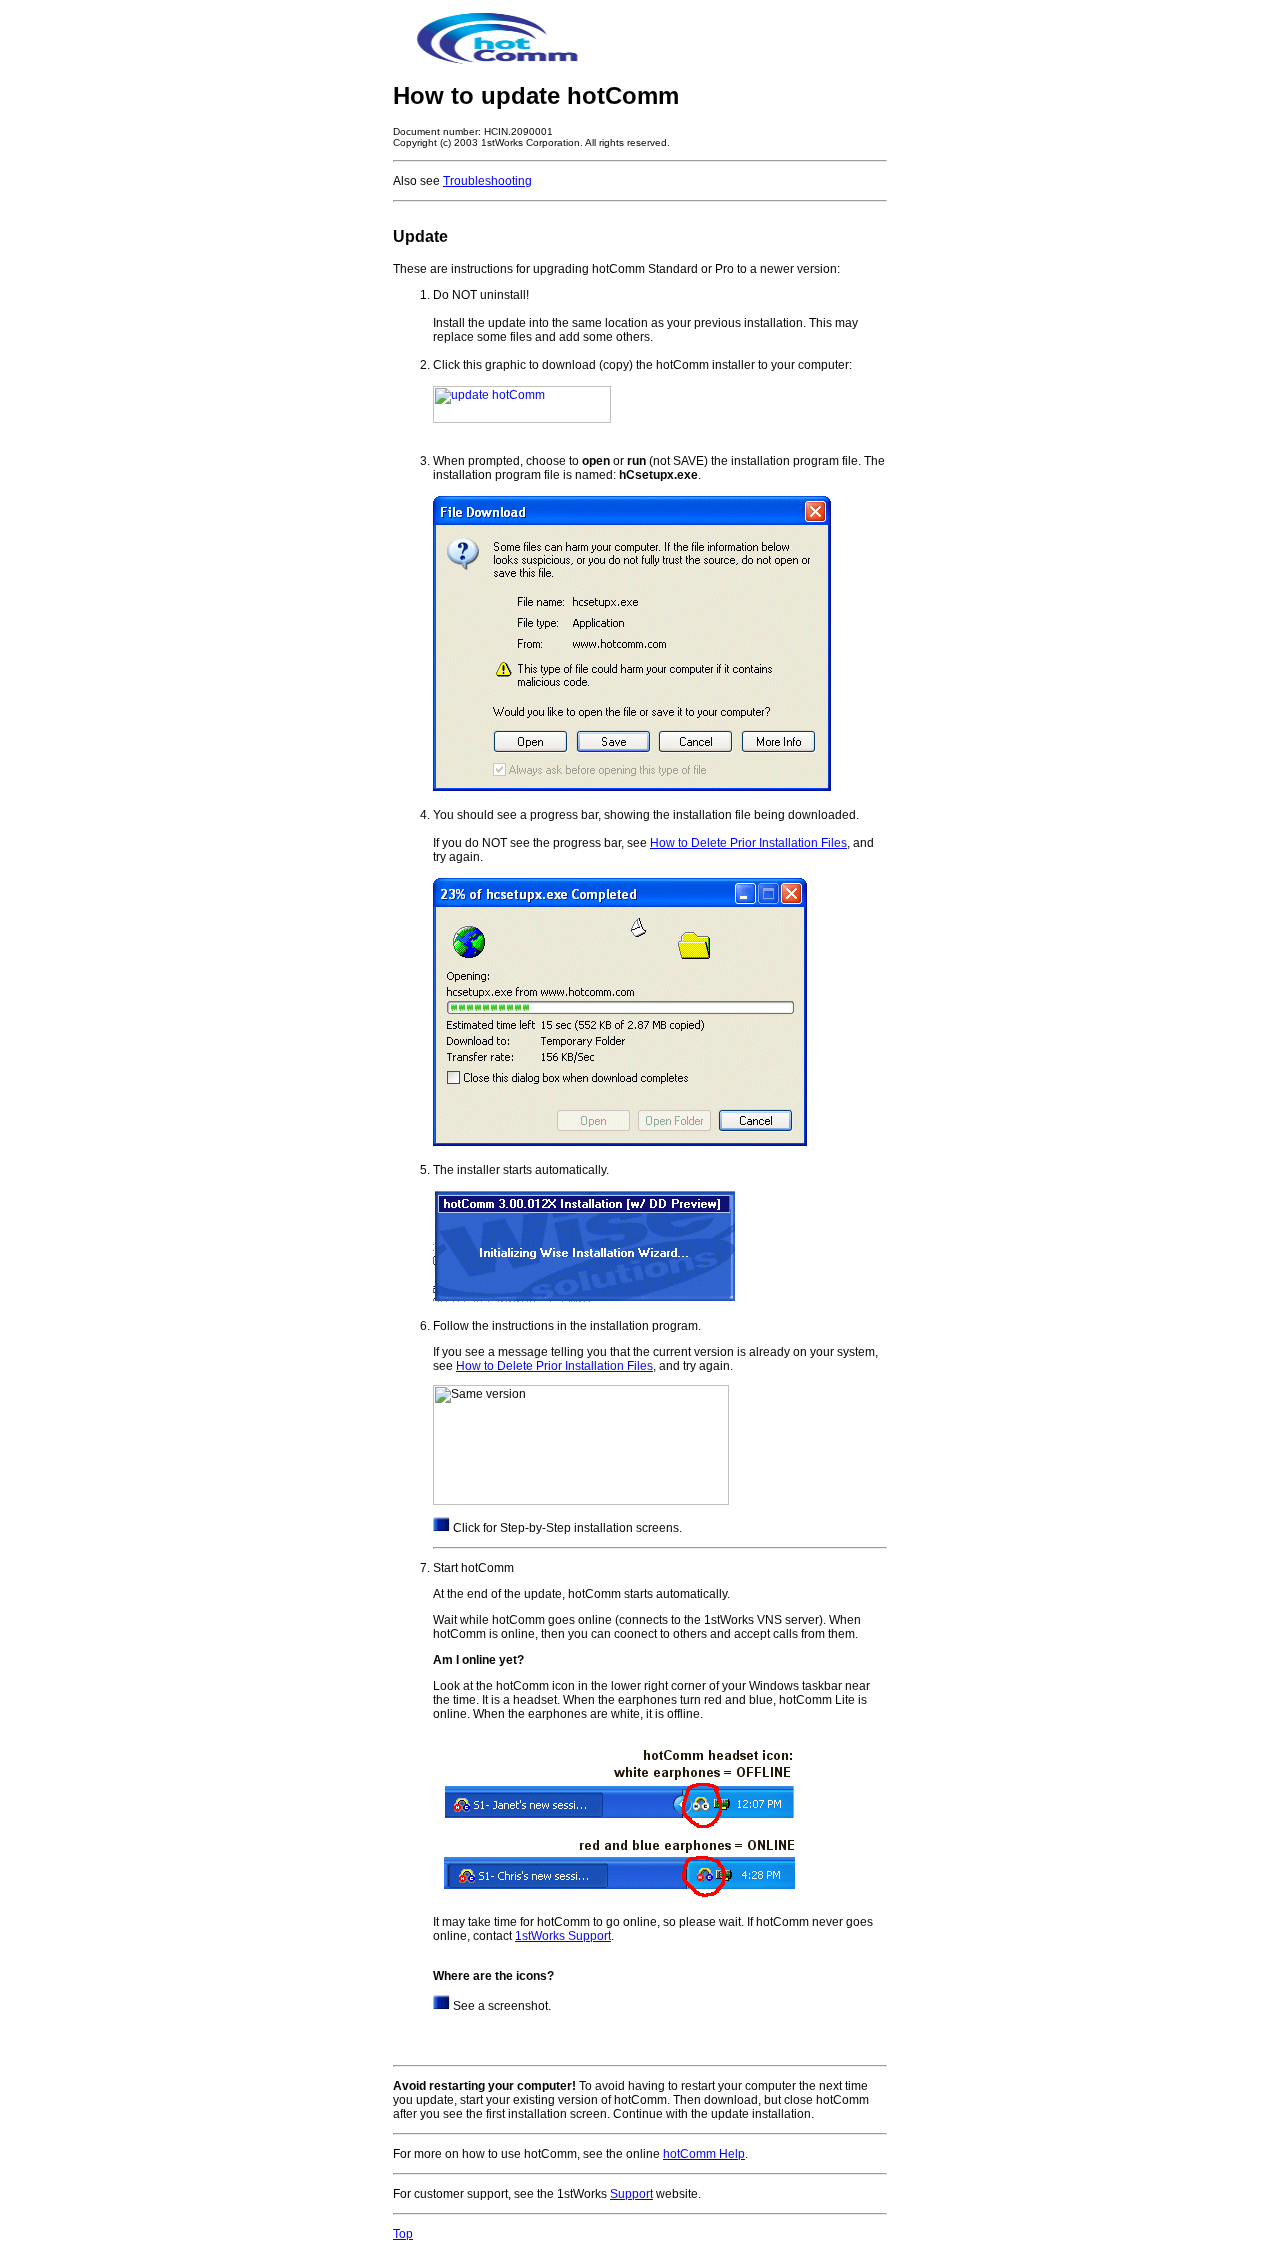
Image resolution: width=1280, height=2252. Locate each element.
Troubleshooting (487, 181)
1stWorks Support (563, 1936)
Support (631, 2194)
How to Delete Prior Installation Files (748, 843)
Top (403, 2234)
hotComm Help (704, 2154)
